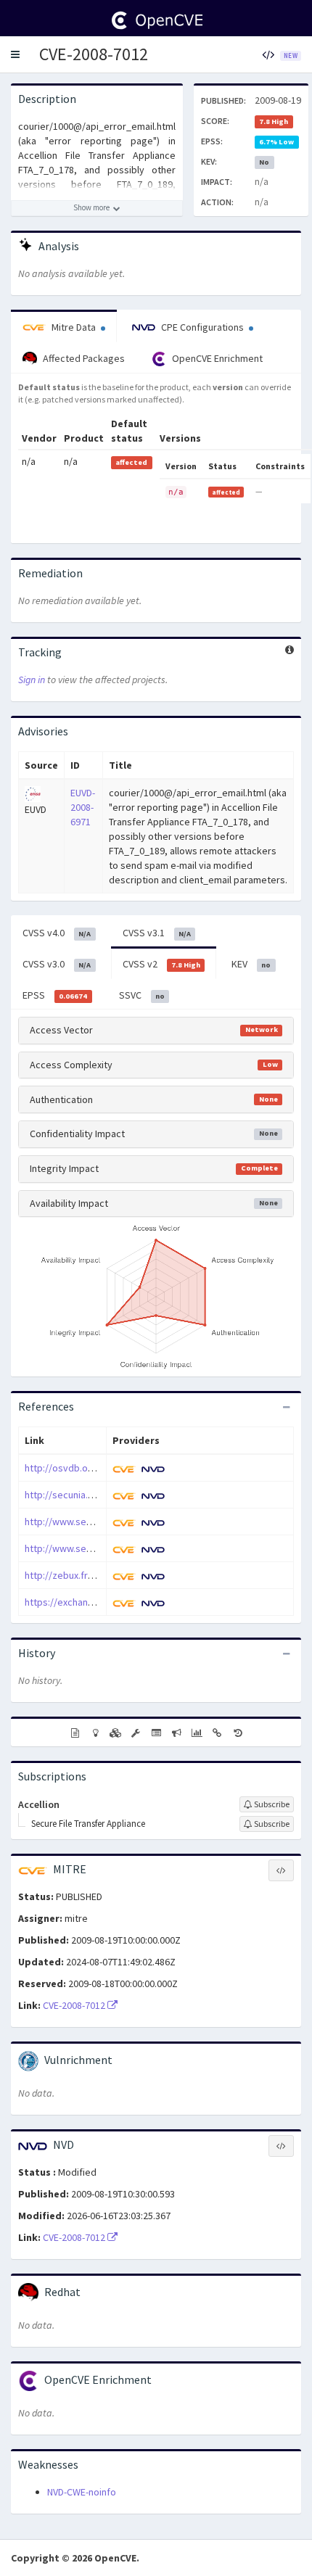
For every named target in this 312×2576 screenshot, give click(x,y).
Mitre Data (74, 327)
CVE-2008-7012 (94, 54)
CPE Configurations (202, 327)
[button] (15, 54)
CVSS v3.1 (157, 933)
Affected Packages (83, 358)
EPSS (55, 995)
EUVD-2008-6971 (83, 807)
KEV (251, 964)
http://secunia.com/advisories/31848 (105, 1495)
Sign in (32, 680)
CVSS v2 (161, 964)
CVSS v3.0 (57, 964)
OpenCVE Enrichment (216, 358)
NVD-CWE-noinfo (82, 2492)
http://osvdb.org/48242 (76, 1468)
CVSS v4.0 (57, 933)
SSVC (142, 995)
